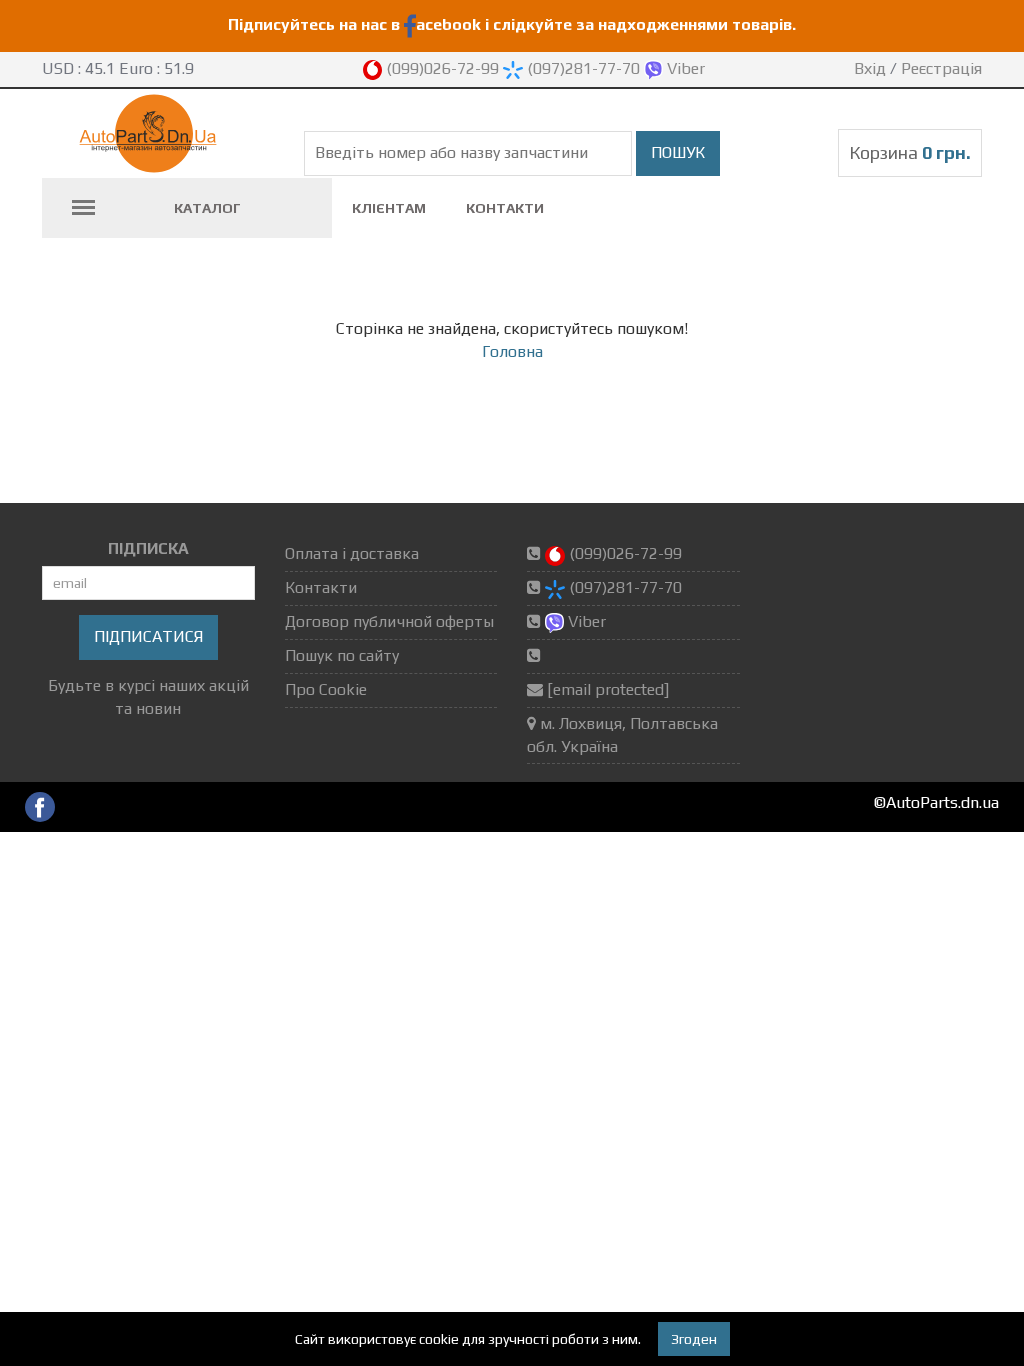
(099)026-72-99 (442, 68)
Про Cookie (326, 689)
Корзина (910, 152)
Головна (512, 351)
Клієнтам (389, 208)
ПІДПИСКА (148, 548)
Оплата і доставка (352, 553)
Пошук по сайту (342, 655)
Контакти (505, 208)
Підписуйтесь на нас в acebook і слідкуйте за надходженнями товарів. (512, 24)
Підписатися (148, 636)
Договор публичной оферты (389, 621)
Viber (684, 68)
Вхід (870, 68)
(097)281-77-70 (583, 68)
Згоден (694, 1339)
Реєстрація (941, 68)
